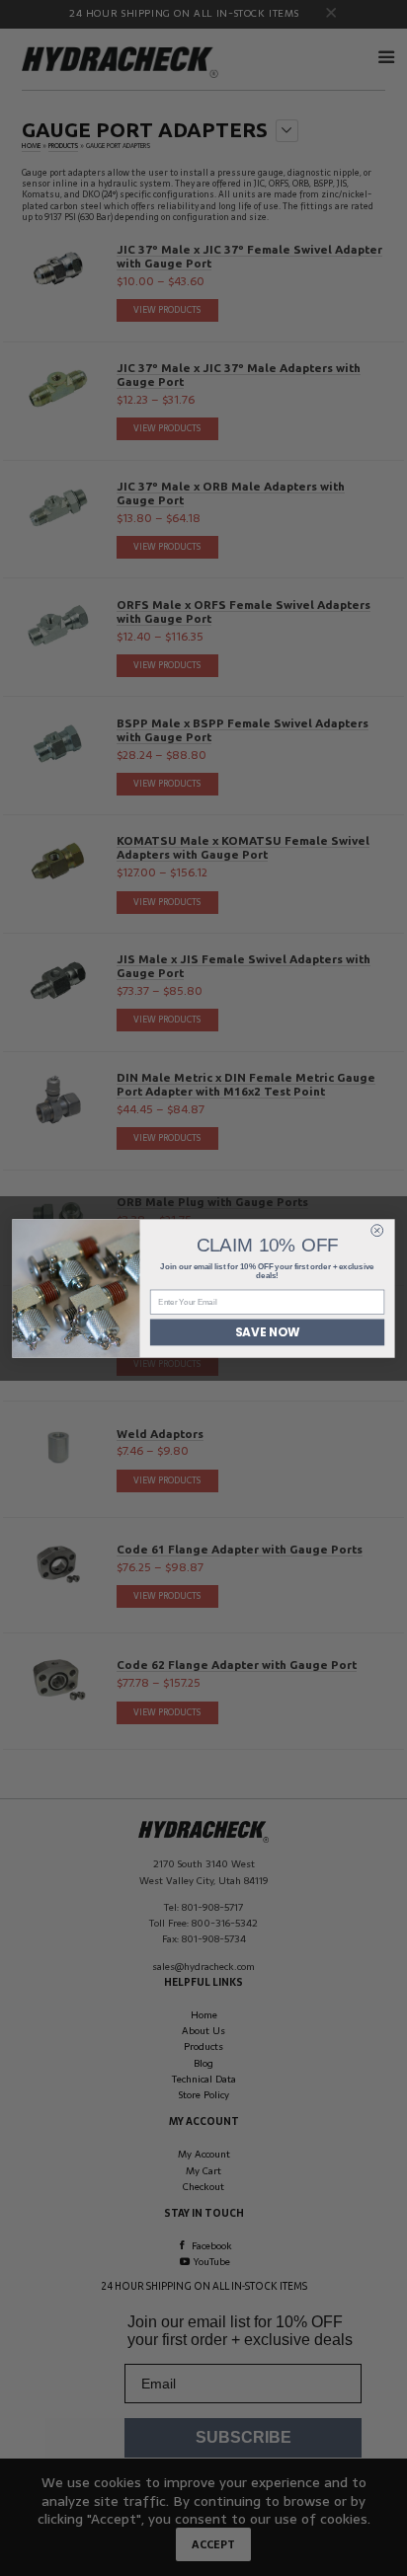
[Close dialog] (377, 1230)
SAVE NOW (267, 1331)
